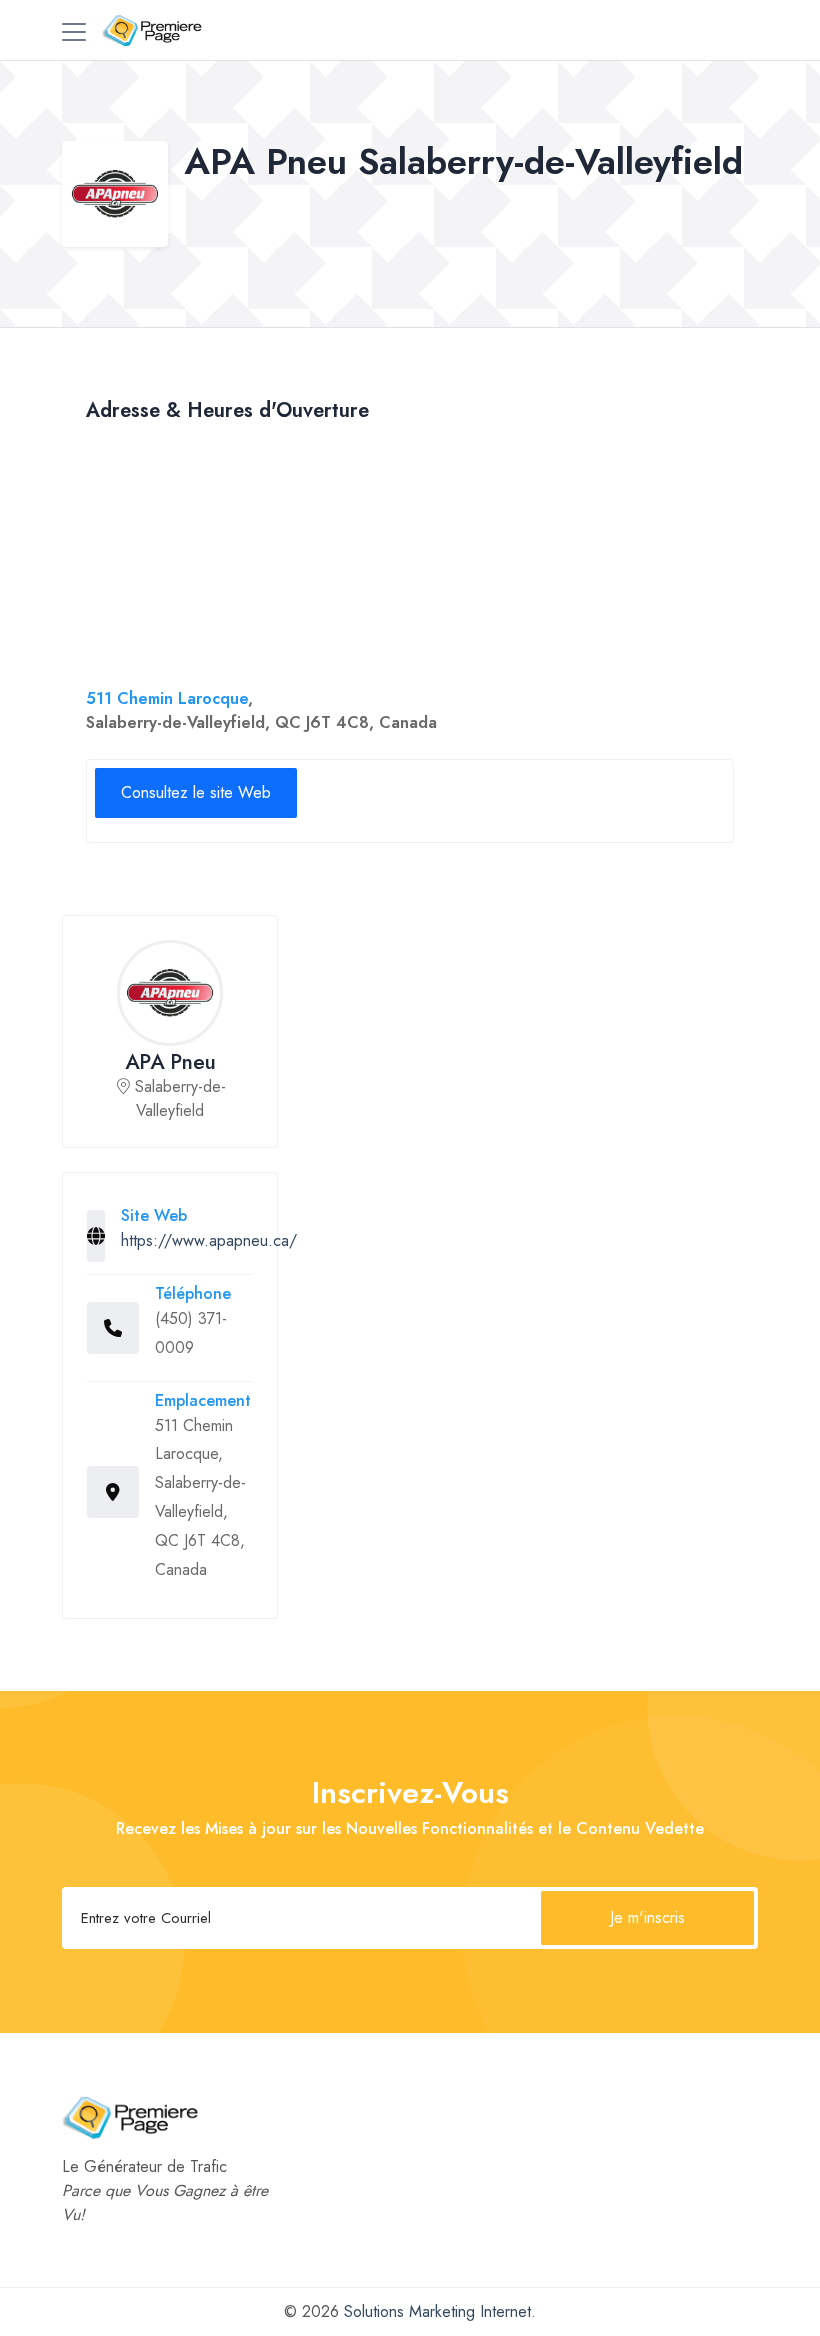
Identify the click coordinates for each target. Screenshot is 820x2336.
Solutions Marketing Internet (437, 2311)
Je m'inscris (647, 1917)
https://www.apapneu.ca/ (209, 1240)
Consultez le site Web (196, 792)
